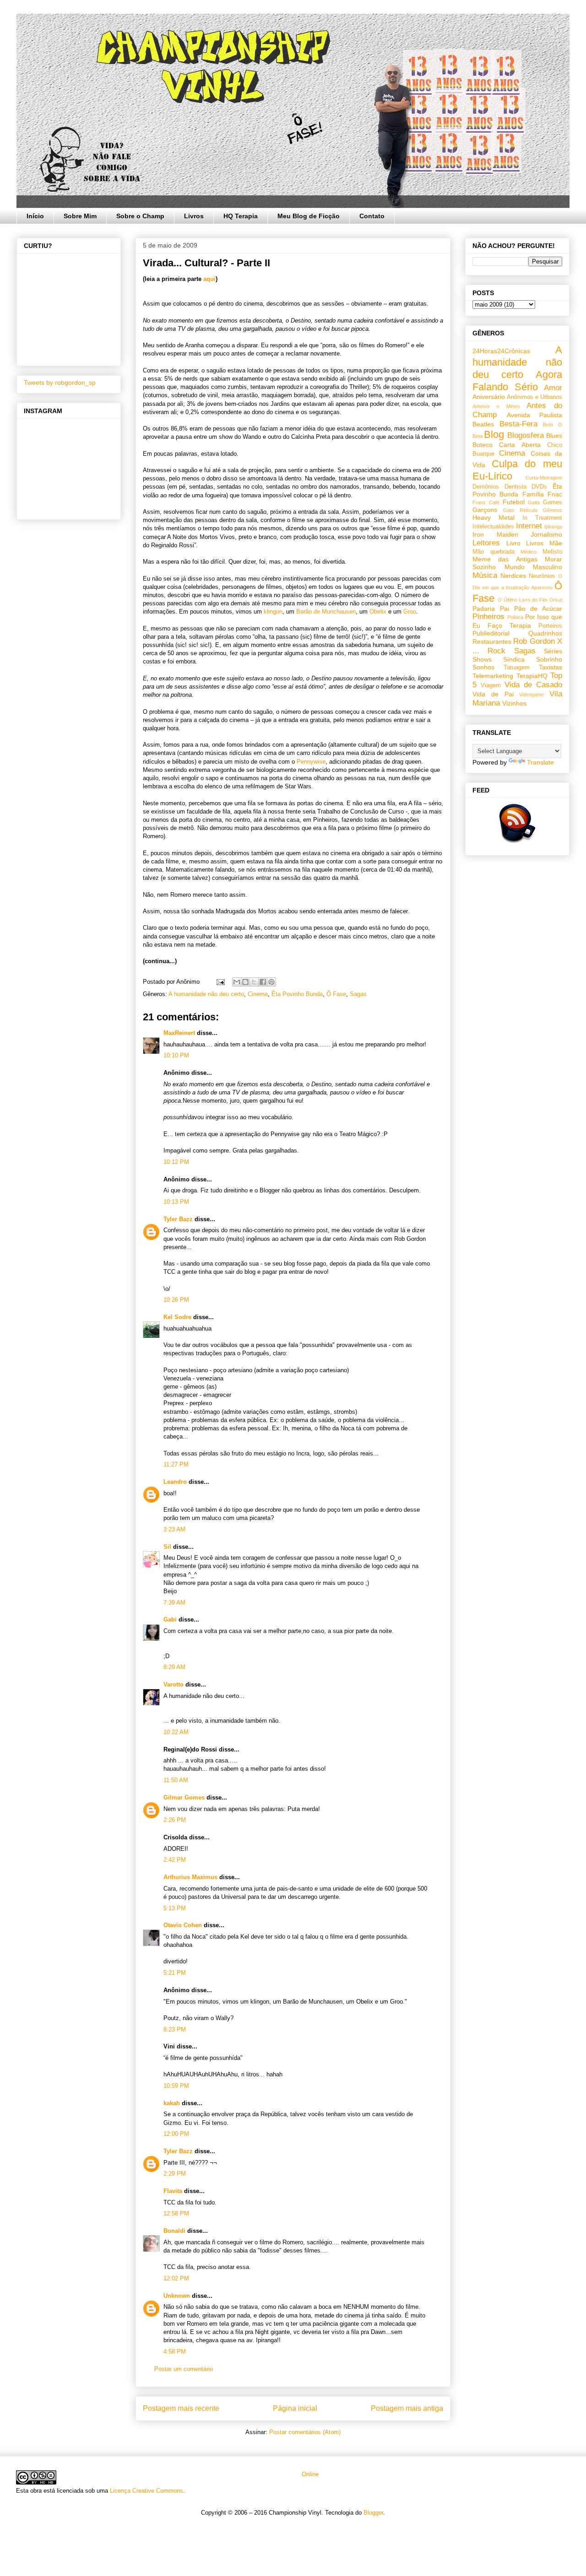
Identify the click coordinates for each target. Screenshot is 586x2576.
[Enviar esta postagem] (220, 982)
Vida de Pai (493, 694)
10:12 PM (176, 1162)
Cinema (258, 994)
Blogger (373, 2513)
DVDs (539, 487)
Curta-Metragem (544, 478)
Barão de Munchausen (326, 612)
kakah (172, 2103)
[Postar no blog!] (245, 982)
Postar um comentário (184, 2369)
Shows (482, 659)
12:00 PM (176, 2134)
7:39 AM (174, 1603)
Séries (553, 651)
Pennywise (311, 762)
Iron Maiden (495, 534)
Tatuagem (517, 668)
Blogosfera (526, 435)
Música (485, 575)
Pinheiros (488, 617)
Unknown (177, 2296)
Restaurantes (492, 641)
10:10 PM (176, 1055)
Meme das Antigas (505, 559)
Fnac (555, 494)
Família (533, 494)
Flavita (173, 2191)
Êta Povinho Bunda (297, 994)
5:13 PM (175, 1908)
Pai (505, 609)
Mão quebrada (494, 552)
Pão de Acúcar (538, 609)
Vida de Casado (533, 685)
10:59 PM (176, 2086)
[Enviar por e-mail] (237, 982)
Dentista (515, 487)
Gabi (170, 1619)
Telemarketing (493, 676)
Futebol (514, 502)
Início (35, 216)
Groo (410, 612)
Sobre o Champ (140, 216)
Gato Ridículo (520, 510)
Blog (494, 434)
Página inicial (295, 2408)
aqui (209, 279)
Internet (529, 526)
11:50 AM (176, 1780)
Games (553, 502)
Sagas (358, 994)
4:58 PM (175, 2352)
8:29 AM (174, 1667)
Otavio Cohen (183, 1925)
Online (309, 2474)
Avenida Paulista (535, 415)
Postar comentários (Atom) (305, 2432)
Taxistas (551, 667)
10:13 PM (176, 1202)
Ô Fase (336, 994)
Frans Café (486, 502)
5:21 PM (175, 1973)
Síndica (514, 659)
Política (515, 617)
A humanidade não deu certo (206, 994)
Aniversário (489, 397)
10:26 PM (176, 1300)
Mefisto (552, 552)
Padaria (484, 609)
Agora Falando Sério (517, 381)
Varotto (174, 1684)
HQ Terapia (241, 216)
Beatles (483, 424)
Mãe (556, 543)
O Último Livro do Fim (523, 600)
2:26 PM (175, 1820)
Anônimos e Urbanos (534, 397)
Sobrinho (549, 659)
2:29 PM (175, 2174)
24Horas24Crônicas (501, 351)
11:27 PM (176, 1464)
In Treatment (542, 518)
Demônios (486, 487)
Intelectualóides (493, 527)
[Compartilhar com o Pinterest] (271, 982)
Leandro (175, 1482)
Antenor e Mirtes (496, 406)
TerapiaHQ (532, 676)
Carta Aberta (520, 445)
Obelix (378, 612)
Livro (513, 543)
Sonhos (483, 667)
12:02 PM (176, 2278)
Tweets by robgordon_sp (60, 383)
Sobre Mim (80, 216)
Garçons (485, 510)
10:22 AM (176, 1732)
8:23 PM (175, 2029)
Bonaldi (174, 2231)
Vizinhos (514, 703)
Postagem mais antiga (407, 2408)
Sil (167, 1547)
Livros (194, 216)
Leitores (486, 543)
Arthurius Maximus (190, 1877)
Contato (372, 216)
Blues (554, 436)
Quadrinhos (545, 633)
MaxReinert (179, 1033)
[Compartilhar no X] (254, 982)
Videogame (532, 695)
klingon (273, 612)
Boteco (483, 445)
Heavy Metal (494, 517)
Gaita (534, 502)
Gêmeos (553, 510)
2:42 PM (175, 1860)
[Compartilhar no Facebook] (263, 982)
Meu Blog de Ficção (309, 216)
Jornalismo (546, 534)
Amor (553, 388)
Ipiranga (553, 527)
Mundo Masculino (534, 567)
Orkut (556, 600)
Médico (529, 552)
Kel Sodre (177, 1317)
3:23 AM (174, 1529)
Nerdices (513, 576)
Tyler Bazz (178, 1219)
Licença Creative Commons (146, 2491)
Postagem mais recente (181, 2408)
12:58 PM (176, 2213)
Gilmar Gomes (184, 1797)
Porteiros (550, 626)
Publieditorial (491, 633)
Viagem (491, 685)
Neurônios (542, 576)
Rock (496, 651)
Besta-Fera (518, 424)
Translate (540, 762)
